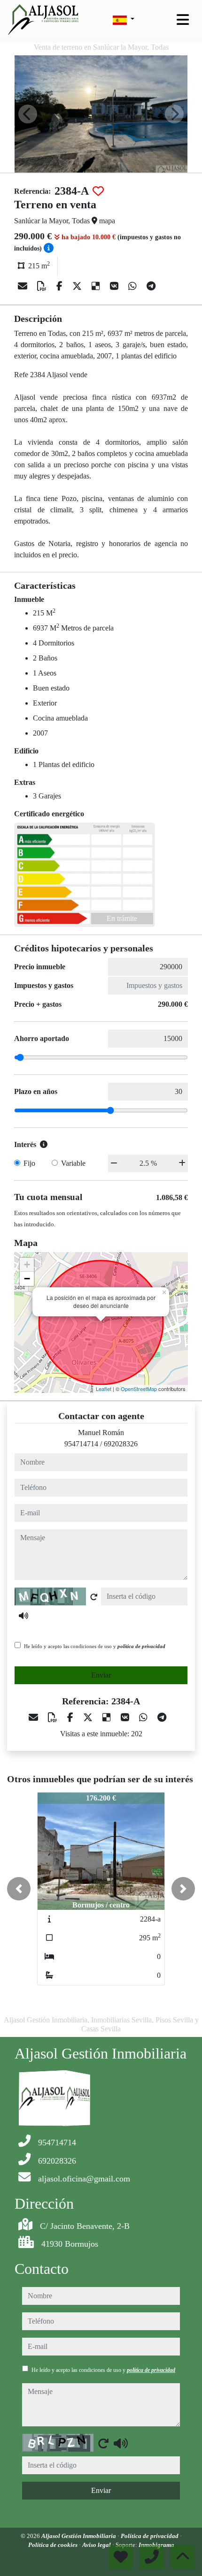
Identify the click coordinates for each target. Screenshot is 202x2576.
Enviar (101, 1675)
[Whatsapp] (134, 286)
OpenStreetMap (139, 1389)
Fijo (29, 1163)
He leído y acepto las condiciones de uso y (95, 1646)
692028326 (121, 1444)
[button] (19, 1889)
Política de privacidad (150, 2536)
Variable (73, 1163)
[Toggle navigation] (183, 20)
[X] (78, 286)
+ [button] (27, 1265)
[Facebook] (61, 286)
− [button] (27, 1279)
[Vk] (115, 286)
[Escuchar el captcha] (23, 1616)
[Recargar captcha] (94, 1597)
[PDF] (43, 286)
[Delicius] (97, 286)
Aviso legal (97, 2545)
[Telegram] (151, 286)
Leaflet (104, 1389)
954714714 (81, 1444)
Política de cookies (54, 2545)
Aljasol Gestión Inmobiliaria (79, 2536)
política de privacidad (141, 1646)
